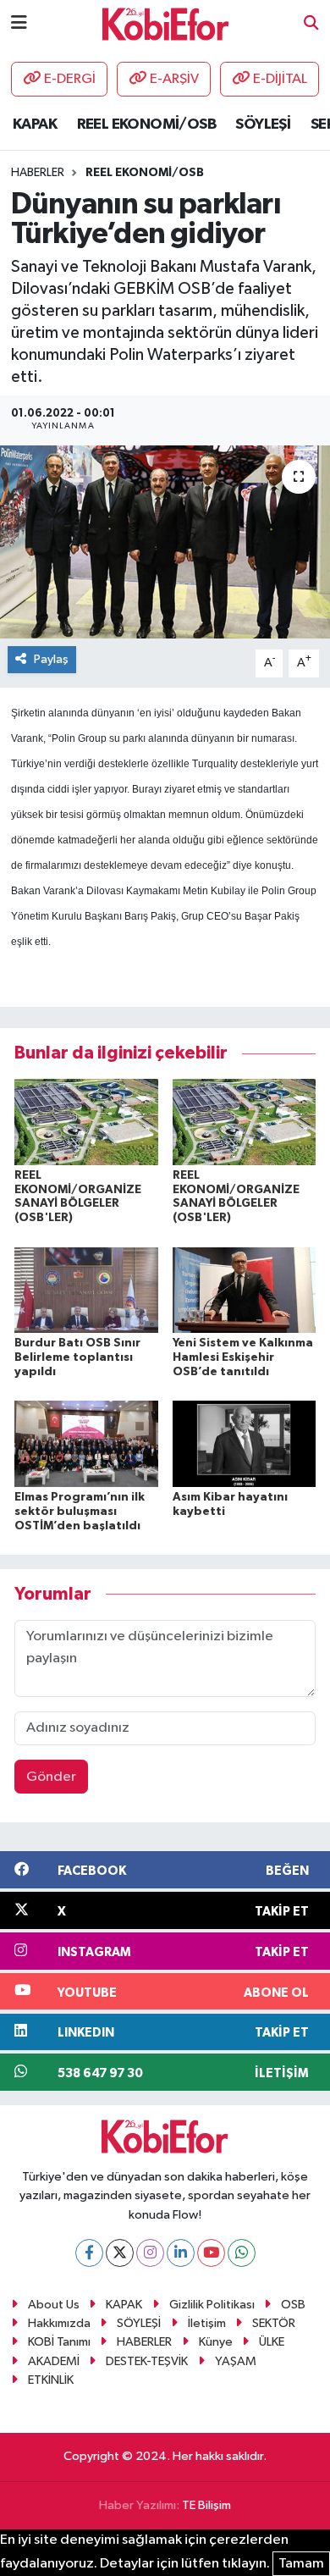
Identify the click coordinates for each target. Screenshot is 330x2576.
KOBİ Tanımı (59, 2342)
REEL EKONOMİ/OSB (146, 124)
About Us (54, 2305)
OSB (293, 2305)
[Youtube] (211, 2253)
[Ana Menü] (19, 23)
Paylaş (51, 659)
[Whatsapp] (242, 2253)
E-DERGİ (70, 79)
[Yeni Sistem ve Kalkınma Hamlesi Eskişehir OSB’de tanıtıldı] (245, 1289)
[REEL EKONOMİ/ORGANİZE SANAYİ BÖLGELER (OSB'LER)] (86, 1122)
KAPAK (35, 124)
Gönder (51, 1777)
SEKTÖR (274, 2323)
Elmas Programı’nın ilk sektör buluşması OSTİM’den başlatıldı (80, 1512)
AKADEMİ (54, 2361)
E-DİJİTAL (280, 79)
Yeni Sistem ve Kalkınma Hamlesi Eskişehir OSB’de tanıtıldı (243, 1357)
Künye (216, 2342)
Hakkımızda (59, 2323)
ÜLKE (272, 2342)
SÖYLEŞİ (263, 124)
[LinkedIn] (181, 2253)
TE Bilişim (206, 2505)
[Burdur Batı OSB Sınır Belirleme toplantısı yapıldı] (86, 1289)
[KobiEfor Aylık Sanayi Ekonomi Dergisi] (166, 23)
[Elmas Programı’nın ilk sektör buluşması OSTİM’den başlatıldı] (86, 1443)
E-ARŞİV (174, 79)
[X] (120, 2253)
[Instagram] (150, 2253)
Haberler (38, 173)
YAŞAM (236, 2361)
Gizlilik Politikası (212, 2305)
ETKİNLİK (51, 2380)
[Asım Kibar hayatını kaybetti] (245, 1443)
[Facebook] (89, 2253)
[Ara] (311, 24)
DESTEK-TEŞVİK (147, 2361)
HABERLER (144, 2342)
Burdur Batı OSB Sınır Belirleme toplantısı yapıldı (77, 1357)
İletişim (207, 2323)
